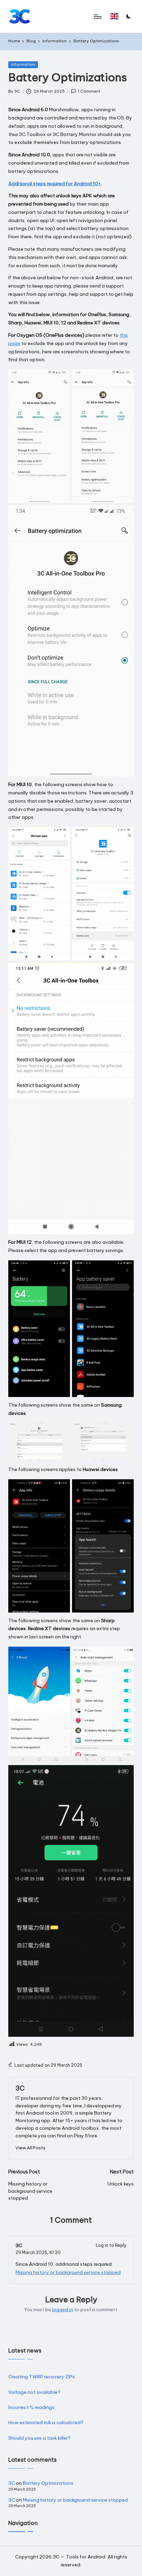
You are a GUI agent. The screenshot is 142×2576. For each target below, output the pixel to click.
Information (23, 64)
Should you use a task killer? (39, 2438)
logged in (63, 2309)
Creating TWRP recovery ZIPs (42, 2377)
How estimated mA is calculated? (46, 2422)
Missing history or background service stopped (68, 2272)
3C (20, 2088)
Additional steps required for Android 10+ (55, 184)
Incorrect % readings (31, 2407)
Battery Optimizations (48, 2483)
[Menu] (97, 16)
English (116, 19)
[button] (115, 16)
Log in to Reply (111, 2245)
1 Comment (89, 91)
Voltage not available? (34, 2392)
